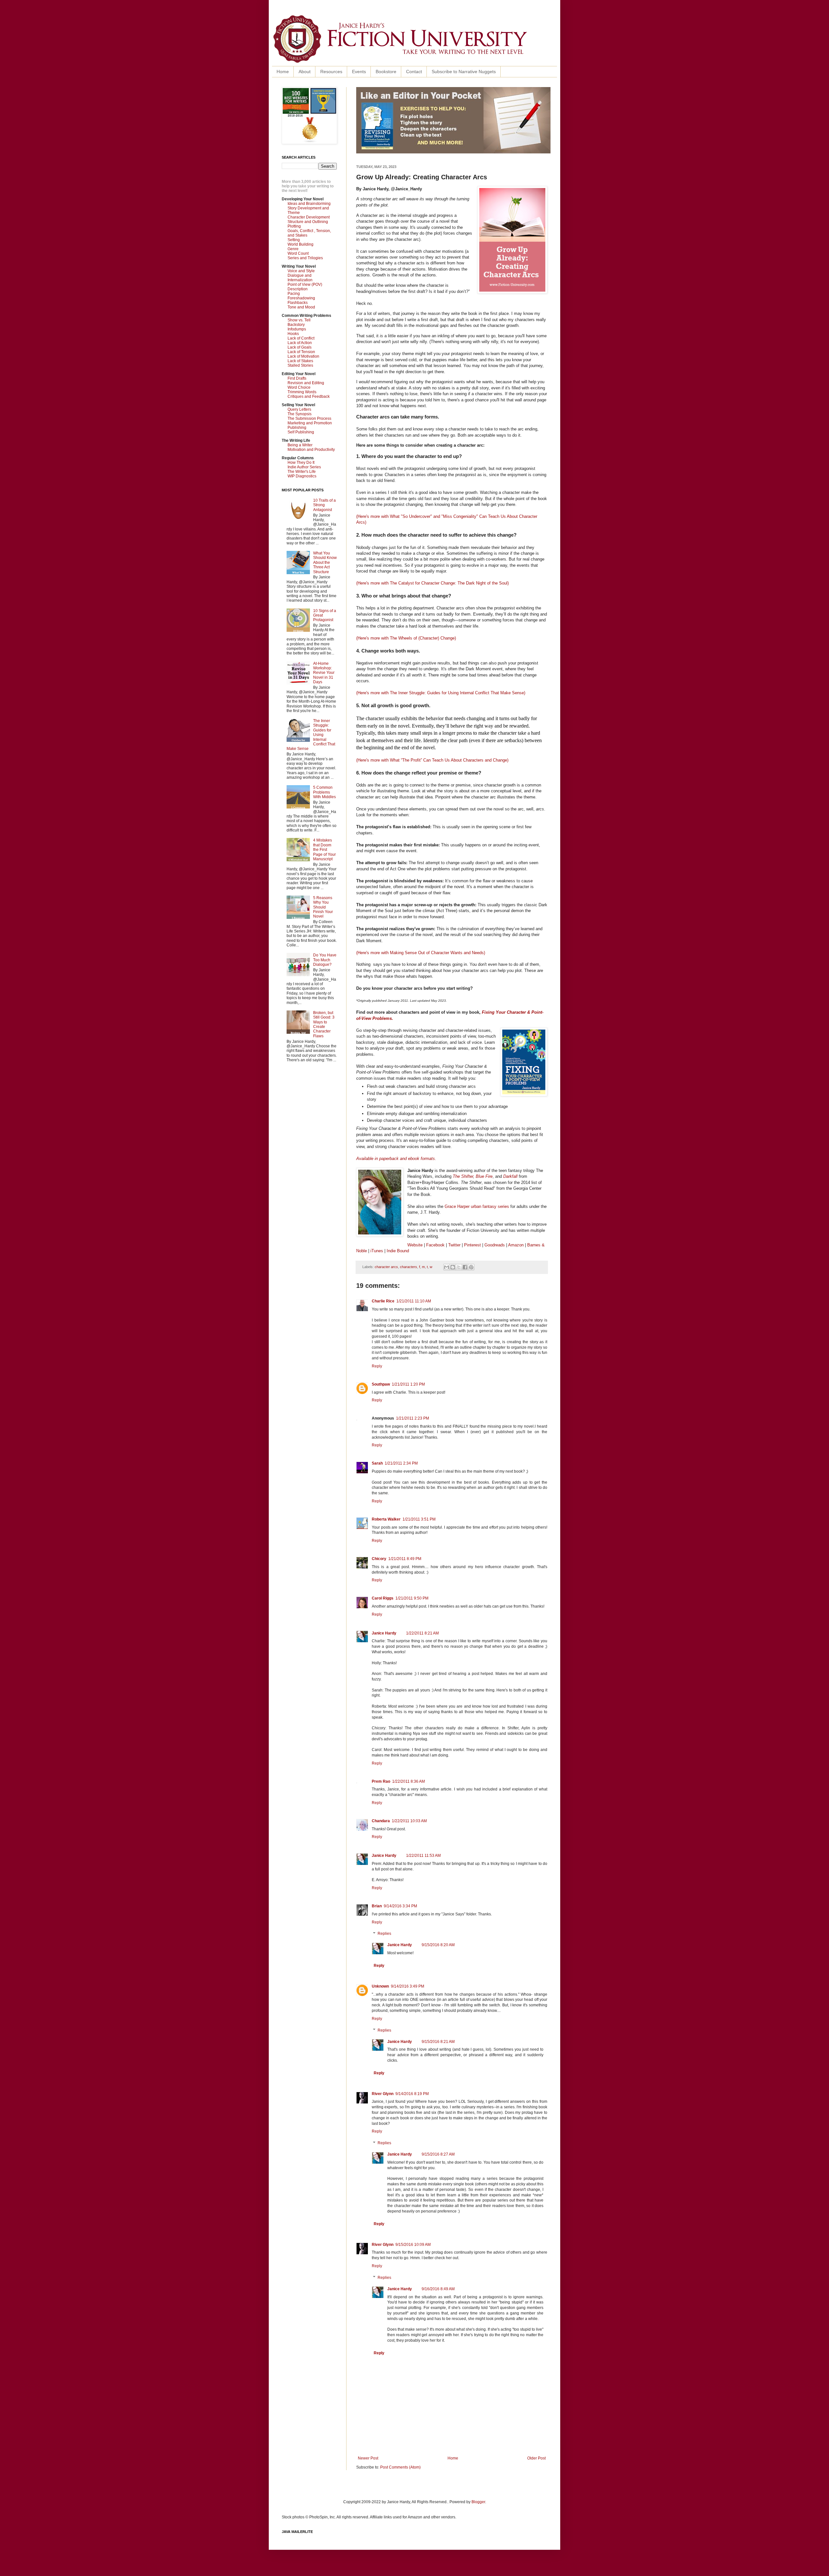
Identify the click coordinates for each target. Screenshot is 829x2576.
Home (283, 72)
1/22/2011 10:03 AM (409, 1821)
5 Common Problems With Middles (324, 792)
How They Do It (301, 463)
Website (415, 1245)
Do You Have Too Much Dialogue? (325, 960)
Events (359, 72)
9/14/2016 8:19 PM (412, 2094)
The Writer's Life (302, 472)
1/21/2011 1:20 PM (408, 1384)
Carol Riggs (383, 1598)
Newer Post (368, 2458)
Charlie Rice (383, 1301)
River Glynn (383, 2094)
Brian (377, 1906)
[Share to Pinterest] (471, 1267)
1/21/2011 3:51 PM (419, 1519)
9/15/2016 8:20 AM (438, 1945)
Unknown (380, 1986)
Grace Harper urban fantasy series (477, 1206)
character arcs (386, 1267)
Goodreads (495, 1245)
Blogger (478, 2502)
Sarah (377, 1463)
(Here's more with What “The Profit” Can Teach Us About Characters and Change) (434, 760)
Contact (414, 72)
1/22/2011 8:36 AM (409, 1781)
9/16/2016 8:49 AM (438, 2289)
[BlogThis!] (453, 1267)
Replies (384, 1934)
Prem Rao (381, 1781)
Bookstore (386, 72)
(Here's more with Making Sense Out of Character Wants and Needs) (422, 953)
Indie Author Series (304, 467)
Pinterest (473, 1245)
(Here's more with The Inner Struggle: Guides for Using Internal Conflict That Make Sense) (441, 693)
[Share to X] (459, 1267)
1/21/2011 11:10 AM (414, 1301)
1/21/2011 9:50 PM (412, 1598)
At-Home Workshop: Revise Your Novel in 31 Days (324, 673)
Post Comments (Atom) (400, 2467)
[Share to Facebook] (465, 1267)
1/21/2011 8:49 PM (405, 1559)
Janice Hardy (384, 1633)
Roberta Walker (386, 1519)
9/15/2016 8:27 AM (438, 2154)
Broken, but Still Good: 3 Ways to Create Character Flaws (324, 1024)
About (305, 72)
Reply (377, 1366)
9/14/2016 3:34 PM (400, 1906)
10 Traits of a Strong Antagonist (324, 505)
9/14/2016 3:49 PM (408, 1986)
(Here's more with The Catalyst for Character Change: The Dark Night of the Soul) (432, 583)
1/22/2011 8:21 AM (422, 1633)
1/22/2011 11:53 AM (423, 1856)
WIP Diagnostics (302, 476)
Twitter (454, 1245)
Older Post (536, 2458)
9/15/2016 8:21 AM (438, 2042)
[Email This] (447, 1267)
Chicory (379, 1559)
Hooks (293, 334)
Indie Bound (398, 1251)
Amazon (516, 1245)
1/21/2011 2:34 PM (401, 1463)
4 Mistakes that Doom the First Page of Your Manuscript (324, 850)
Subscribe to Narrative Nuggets (464, 72)
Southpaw (381, 1384)
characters (409, 1267)
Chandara (381, 1821)
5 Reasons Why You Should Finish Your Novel (323, 907)
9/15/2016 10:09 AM (413, 2245)
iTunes (377, 1251)
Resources (331, 72)
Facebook (435, 1245)
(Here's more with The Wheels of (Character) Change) (406, 638)
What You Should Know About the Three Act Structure (325, 563)
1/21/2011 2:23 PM (413, 1418)
